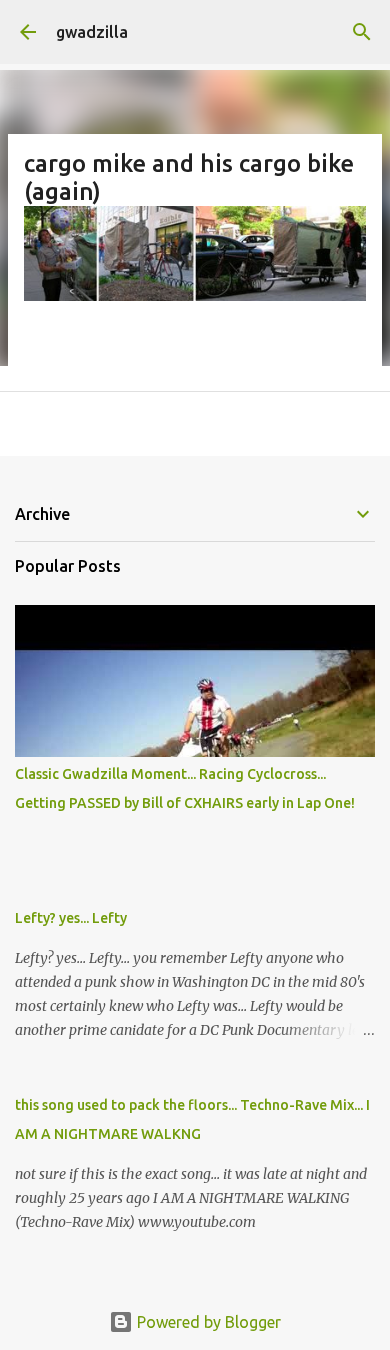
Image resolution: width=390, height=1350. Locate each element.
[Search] (362, 32)
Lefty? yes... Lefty (71, 918)
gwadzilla (92, 32)
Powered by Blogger (207, 1322)
